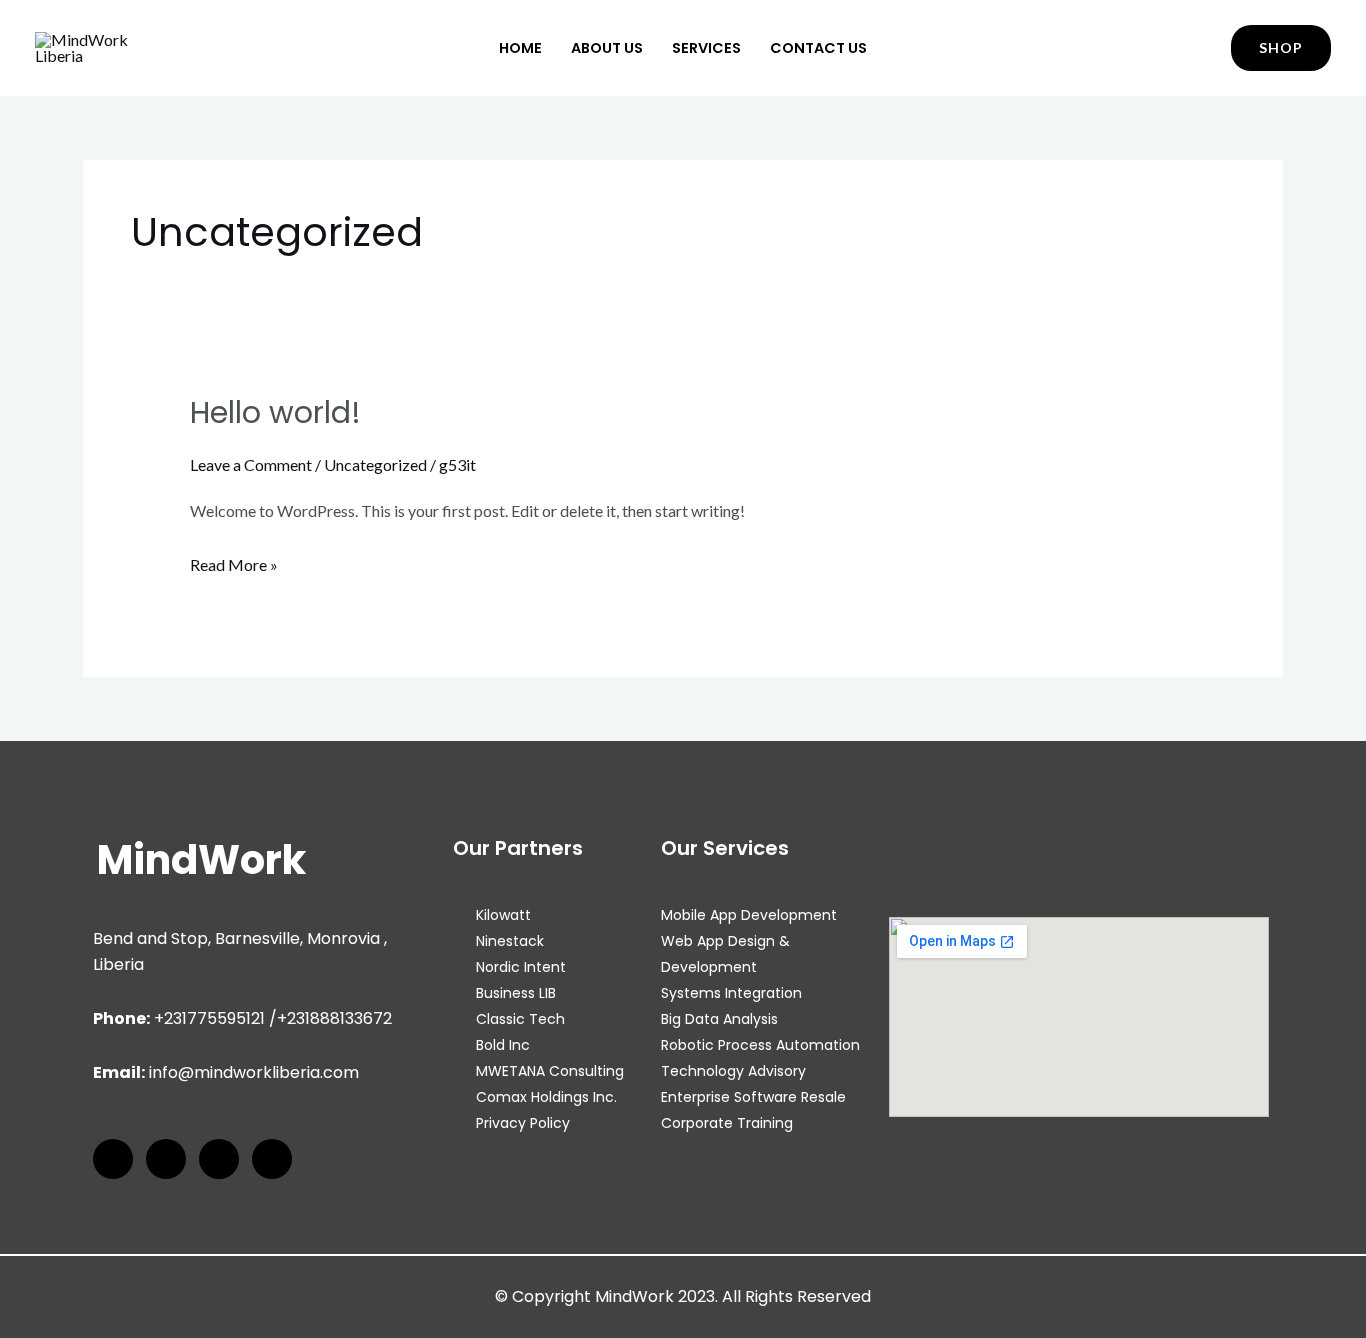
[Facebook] (113, 1159)
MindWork (201, 860)
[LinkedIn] (219, 1159)
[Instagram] (166, 1159)
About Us (607, 48)
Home (520, 48)
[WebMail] (272, 1159)
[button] (1281, 48)
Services (706, 48)
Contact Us (818, 48)
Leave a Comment (251, 464)
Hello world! (275, 412)
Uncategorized (375, 464)
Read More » (234, 562)
